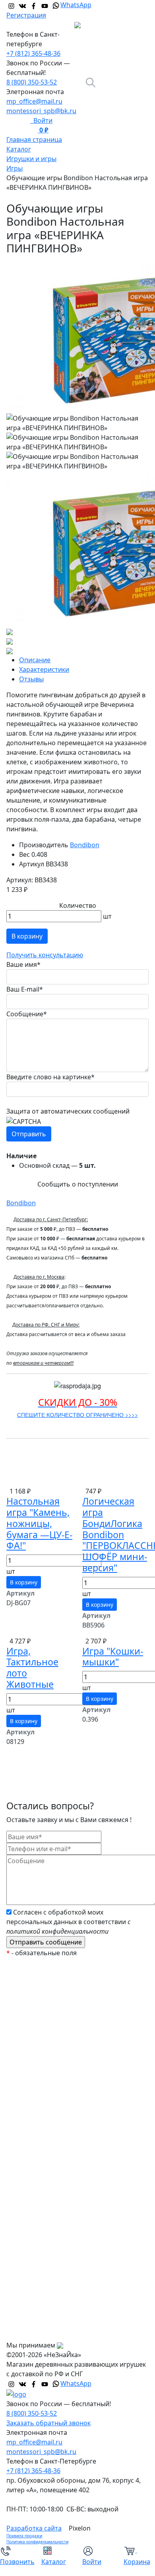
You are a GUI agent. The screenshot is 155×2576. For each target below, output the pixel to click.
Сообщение (27, 1014)
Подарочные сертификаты (54, 2045)
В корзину (27, 936)
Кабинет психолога (43, 2077)
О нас (21, 2269)
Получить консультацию (45, 955)
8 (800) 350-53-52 (32, 82)
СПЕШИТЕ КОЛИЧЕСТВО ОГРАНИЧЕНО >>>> (77, 1415)
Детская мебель (38, 2189)
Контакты (28, 2332)
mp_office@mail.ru (34, 101)
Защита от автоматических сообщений (68, 1111)
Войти (41, 120)
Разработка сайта (34, 2528)
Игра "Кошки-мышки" (113, 1657)
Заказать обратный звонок (48, 2423)
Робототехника (37, 2093)
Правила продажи (24, 2536)
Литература (31, 2173)
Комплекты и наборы (46, 2029)
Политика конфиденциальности (37, 2542)
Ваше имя (23, 964)
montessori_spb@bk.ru (41, 111)
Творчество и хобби (44, 2221)
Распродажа (32, 2013)
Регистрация (26, 15)
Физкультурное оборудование (60, 2237)
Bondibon (85, 845)
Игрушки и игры (38, 2141)
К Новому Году (35, 1997)
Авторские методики (45, 2109)
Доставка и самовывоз (48, 2300)
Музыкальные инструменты (56, 2205)
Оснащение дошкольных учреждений (72, 2253)
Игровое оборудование (49, 2157)
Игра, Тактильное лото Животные (32, 1668)
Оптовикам (30, 2316)
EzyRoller (26, 1982)
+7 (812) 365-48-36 (33, 53)
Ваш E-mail (25, 989)
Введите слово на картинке (50, 1077)
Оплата (24, 2285)
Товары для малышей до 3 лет (59, 2125)
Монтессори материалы (50, 2061)
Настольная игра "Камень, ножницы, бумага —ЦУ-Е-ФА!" (39, 1523)
